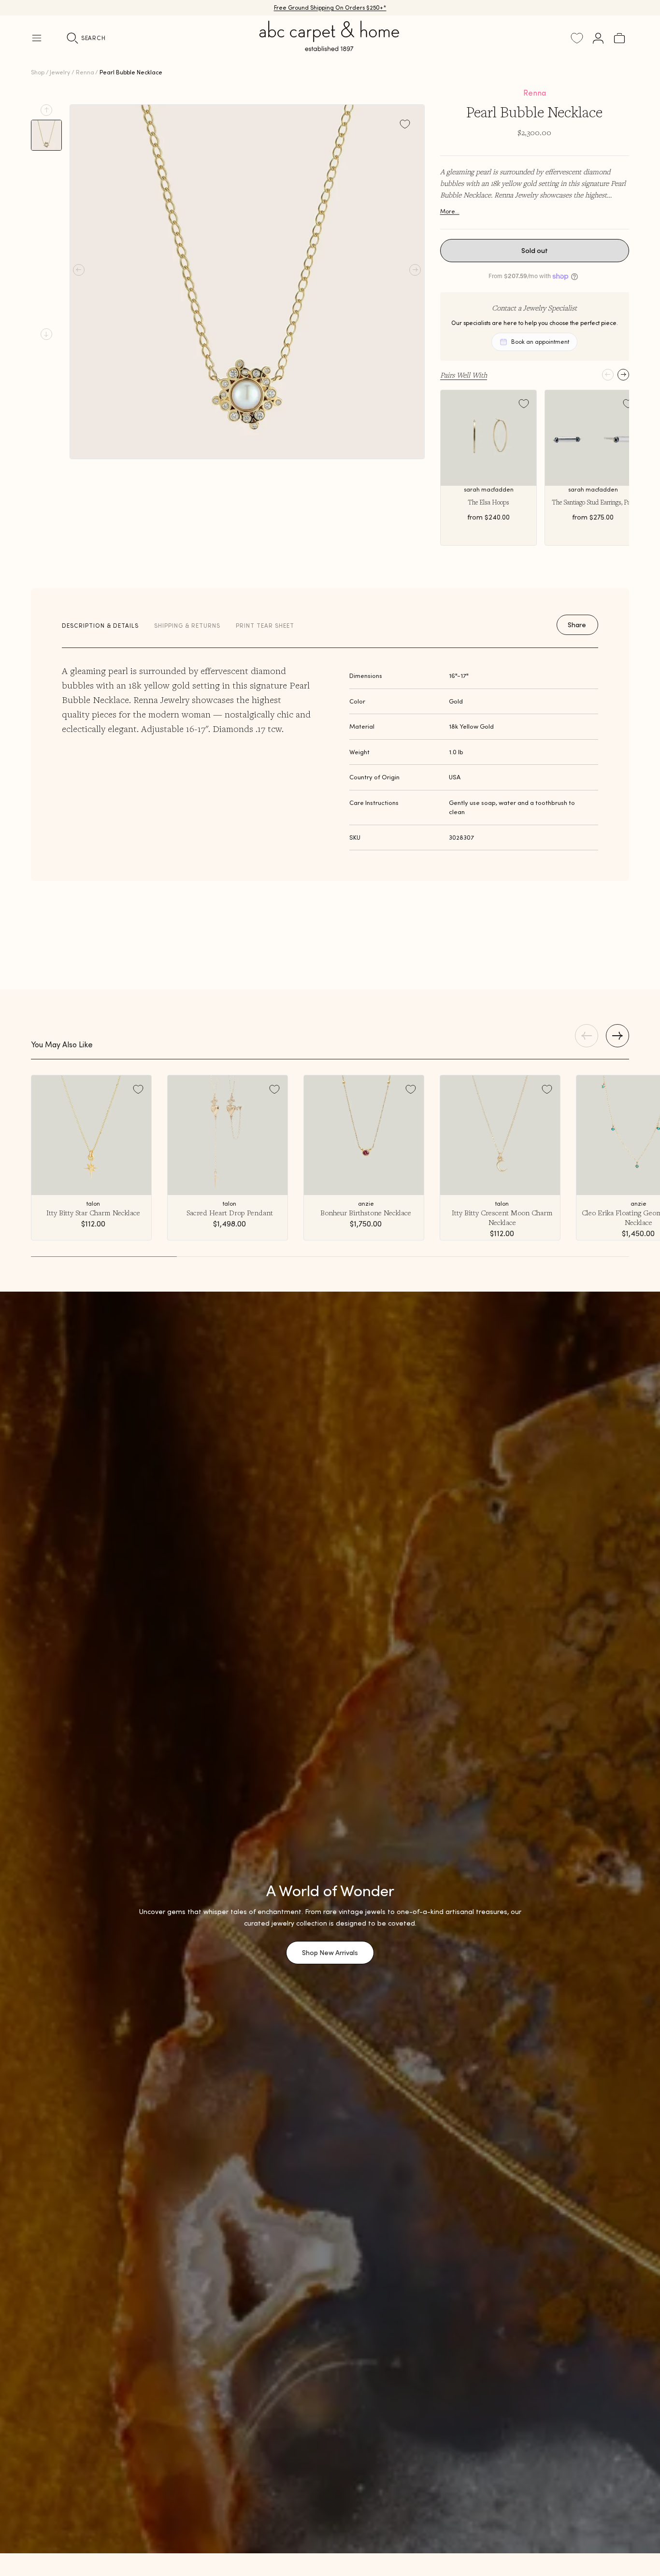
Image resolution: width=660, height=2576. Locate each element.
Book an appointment (540, 342)
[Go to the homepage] (330, 47)
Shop (38, 72)
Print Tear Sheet (265, 626)
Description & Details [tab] (100, 626)
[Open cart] (619, 38)
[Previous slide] (46, 110)
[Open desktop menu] (37, 38)
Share (577, 625)
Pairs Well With (464, 375)
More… (450, 211)
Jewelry (60, 72)
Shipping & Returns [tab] (187, 626)
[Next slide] (46, 334)
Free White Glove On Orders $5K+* (330, 7)
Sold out (535, 251)
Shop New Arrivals (330, 1953)
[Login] (598, 38)
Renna (85, 72)
